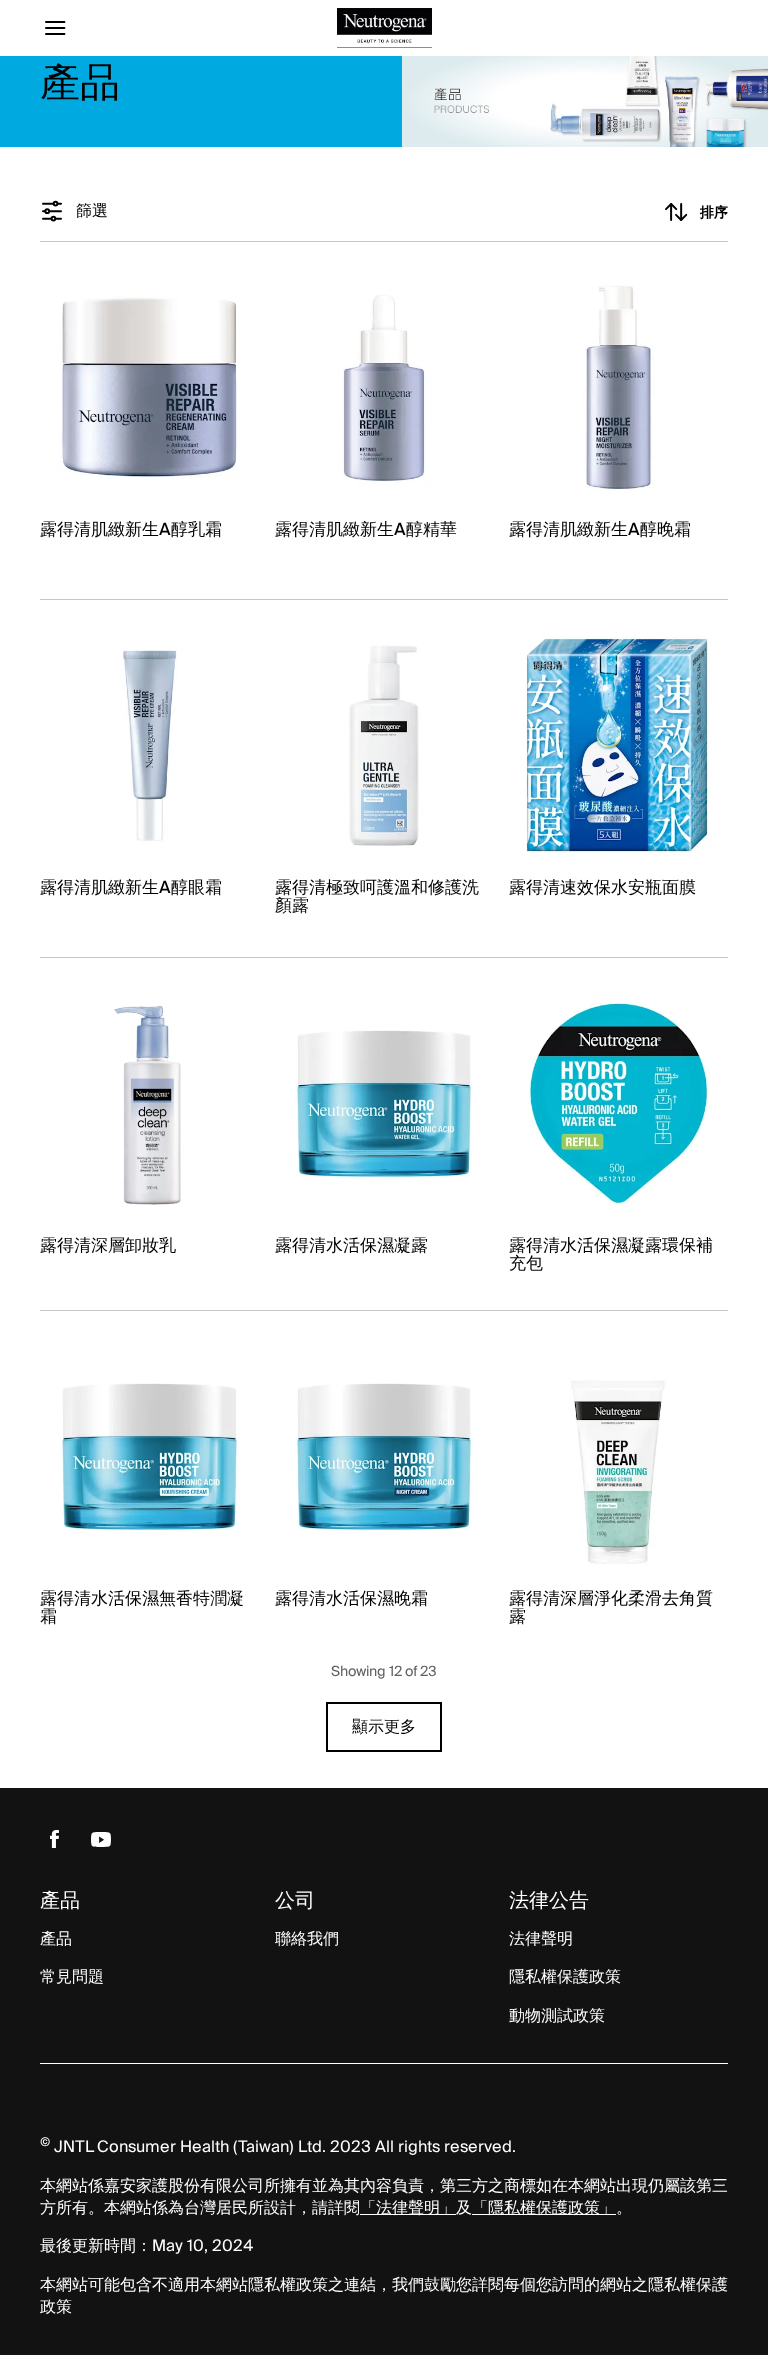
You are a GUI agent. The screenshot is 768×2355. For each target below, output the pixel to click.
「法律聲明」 (408, 2208)
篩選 (92, 212)
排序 (714, 211)
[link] (149, 420)
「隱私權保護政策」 (544, 2208)
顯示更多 (384, 1727)
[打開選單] (126, 28)
